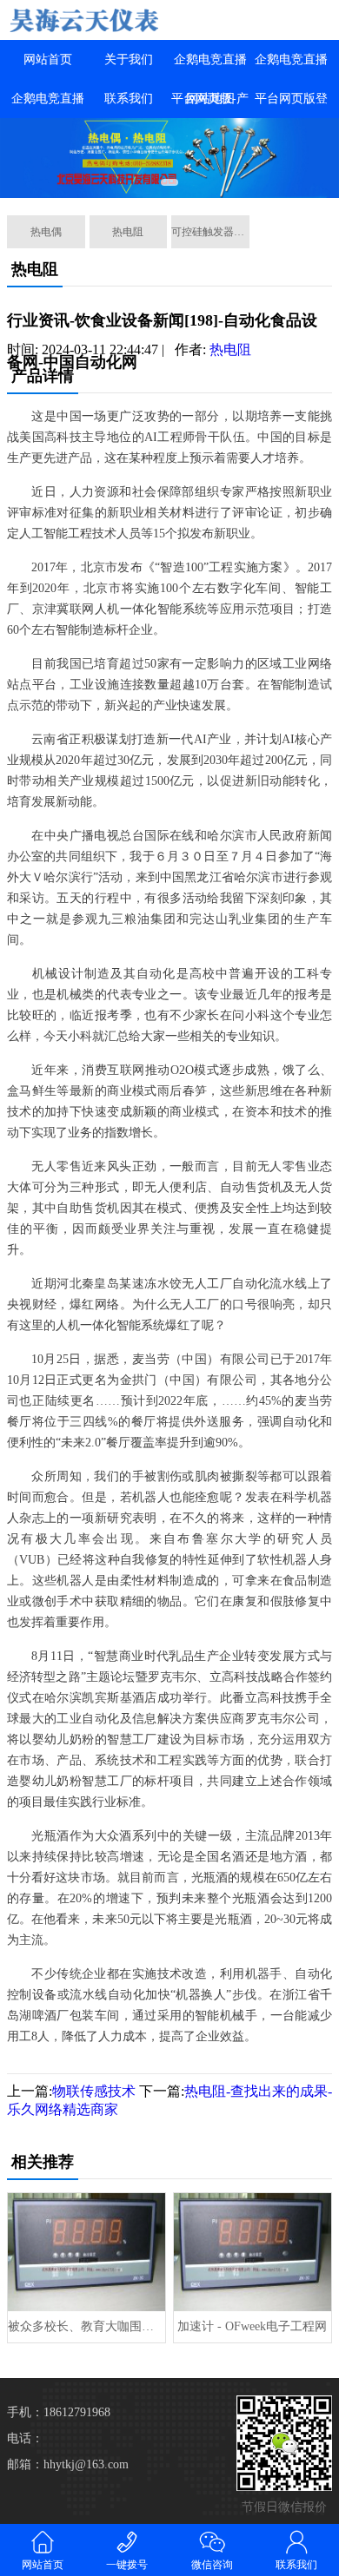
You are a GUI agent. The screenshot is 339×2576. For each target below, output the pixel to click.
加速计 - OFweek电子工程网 (252, 2326)
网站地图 (210, 99)
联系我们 (129, 99)
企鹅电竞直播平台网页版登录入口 (291, 99)
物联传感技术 (94, 2091)
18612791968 (77, 2412)
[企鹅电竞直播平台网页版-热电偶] (85, 20)
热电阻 (128, 232)
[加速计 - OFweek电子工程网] (253, 2252)
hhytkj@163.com (86, 2464)
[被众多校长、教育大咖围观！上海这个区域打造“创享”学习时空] (86, 2252)
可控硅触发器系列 (210, 232)
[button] (169, 182)
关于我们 (129, 59)
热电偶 (46, 232)
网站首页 (48, 59)
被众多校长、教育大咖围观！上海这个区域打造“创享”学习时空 (86, 2326)
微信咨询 (212, 2565)
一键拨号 (127, 2565)
